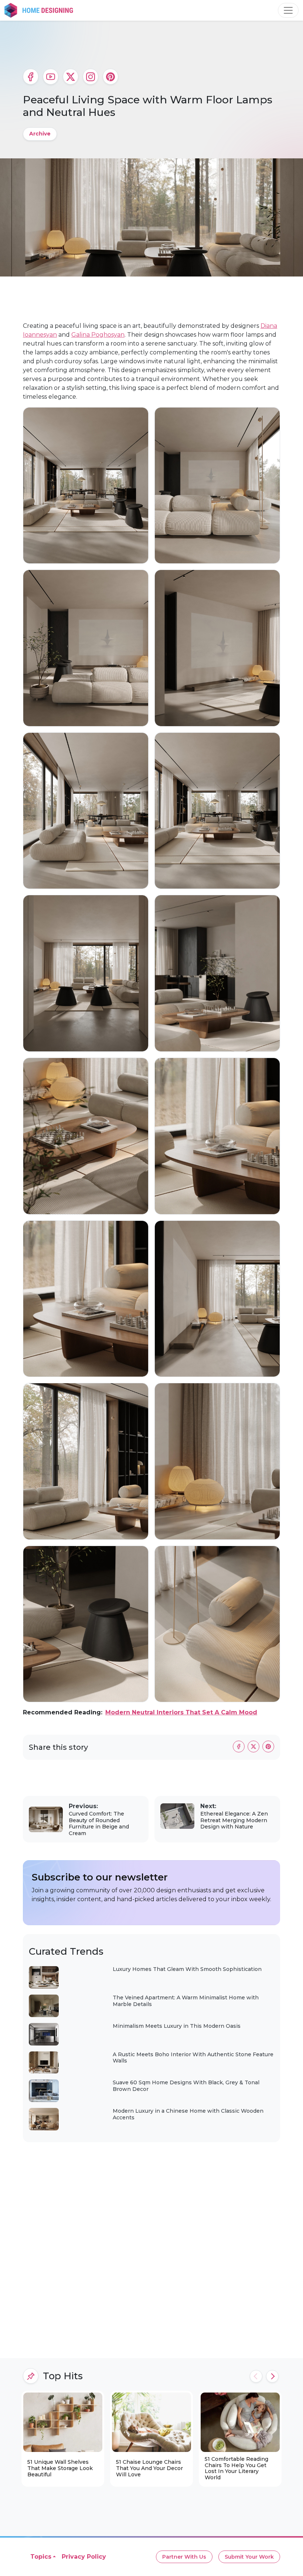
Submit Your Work (249, 2557)
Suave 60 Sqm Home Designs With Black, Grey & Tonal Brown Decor (186, 2086)
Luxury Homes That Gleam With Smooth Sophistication (187, 1969)
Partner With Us (184, 2557)
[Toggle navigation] (288, 10)
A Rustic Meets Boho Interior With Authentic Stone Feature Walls (193, 2058)
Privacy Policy (84, 2557)
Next (272, 2376)
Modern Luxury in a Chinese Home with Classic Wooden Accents (188, 2114)
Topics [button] (41, 2557)
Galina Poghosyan (98, 335)
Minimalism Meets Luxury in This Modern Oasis (177, 2026)
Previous (256, 2376)
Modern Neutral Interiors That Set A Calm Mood (181, 1712)
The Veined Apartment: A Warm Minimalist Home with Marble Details (186, 2001)
